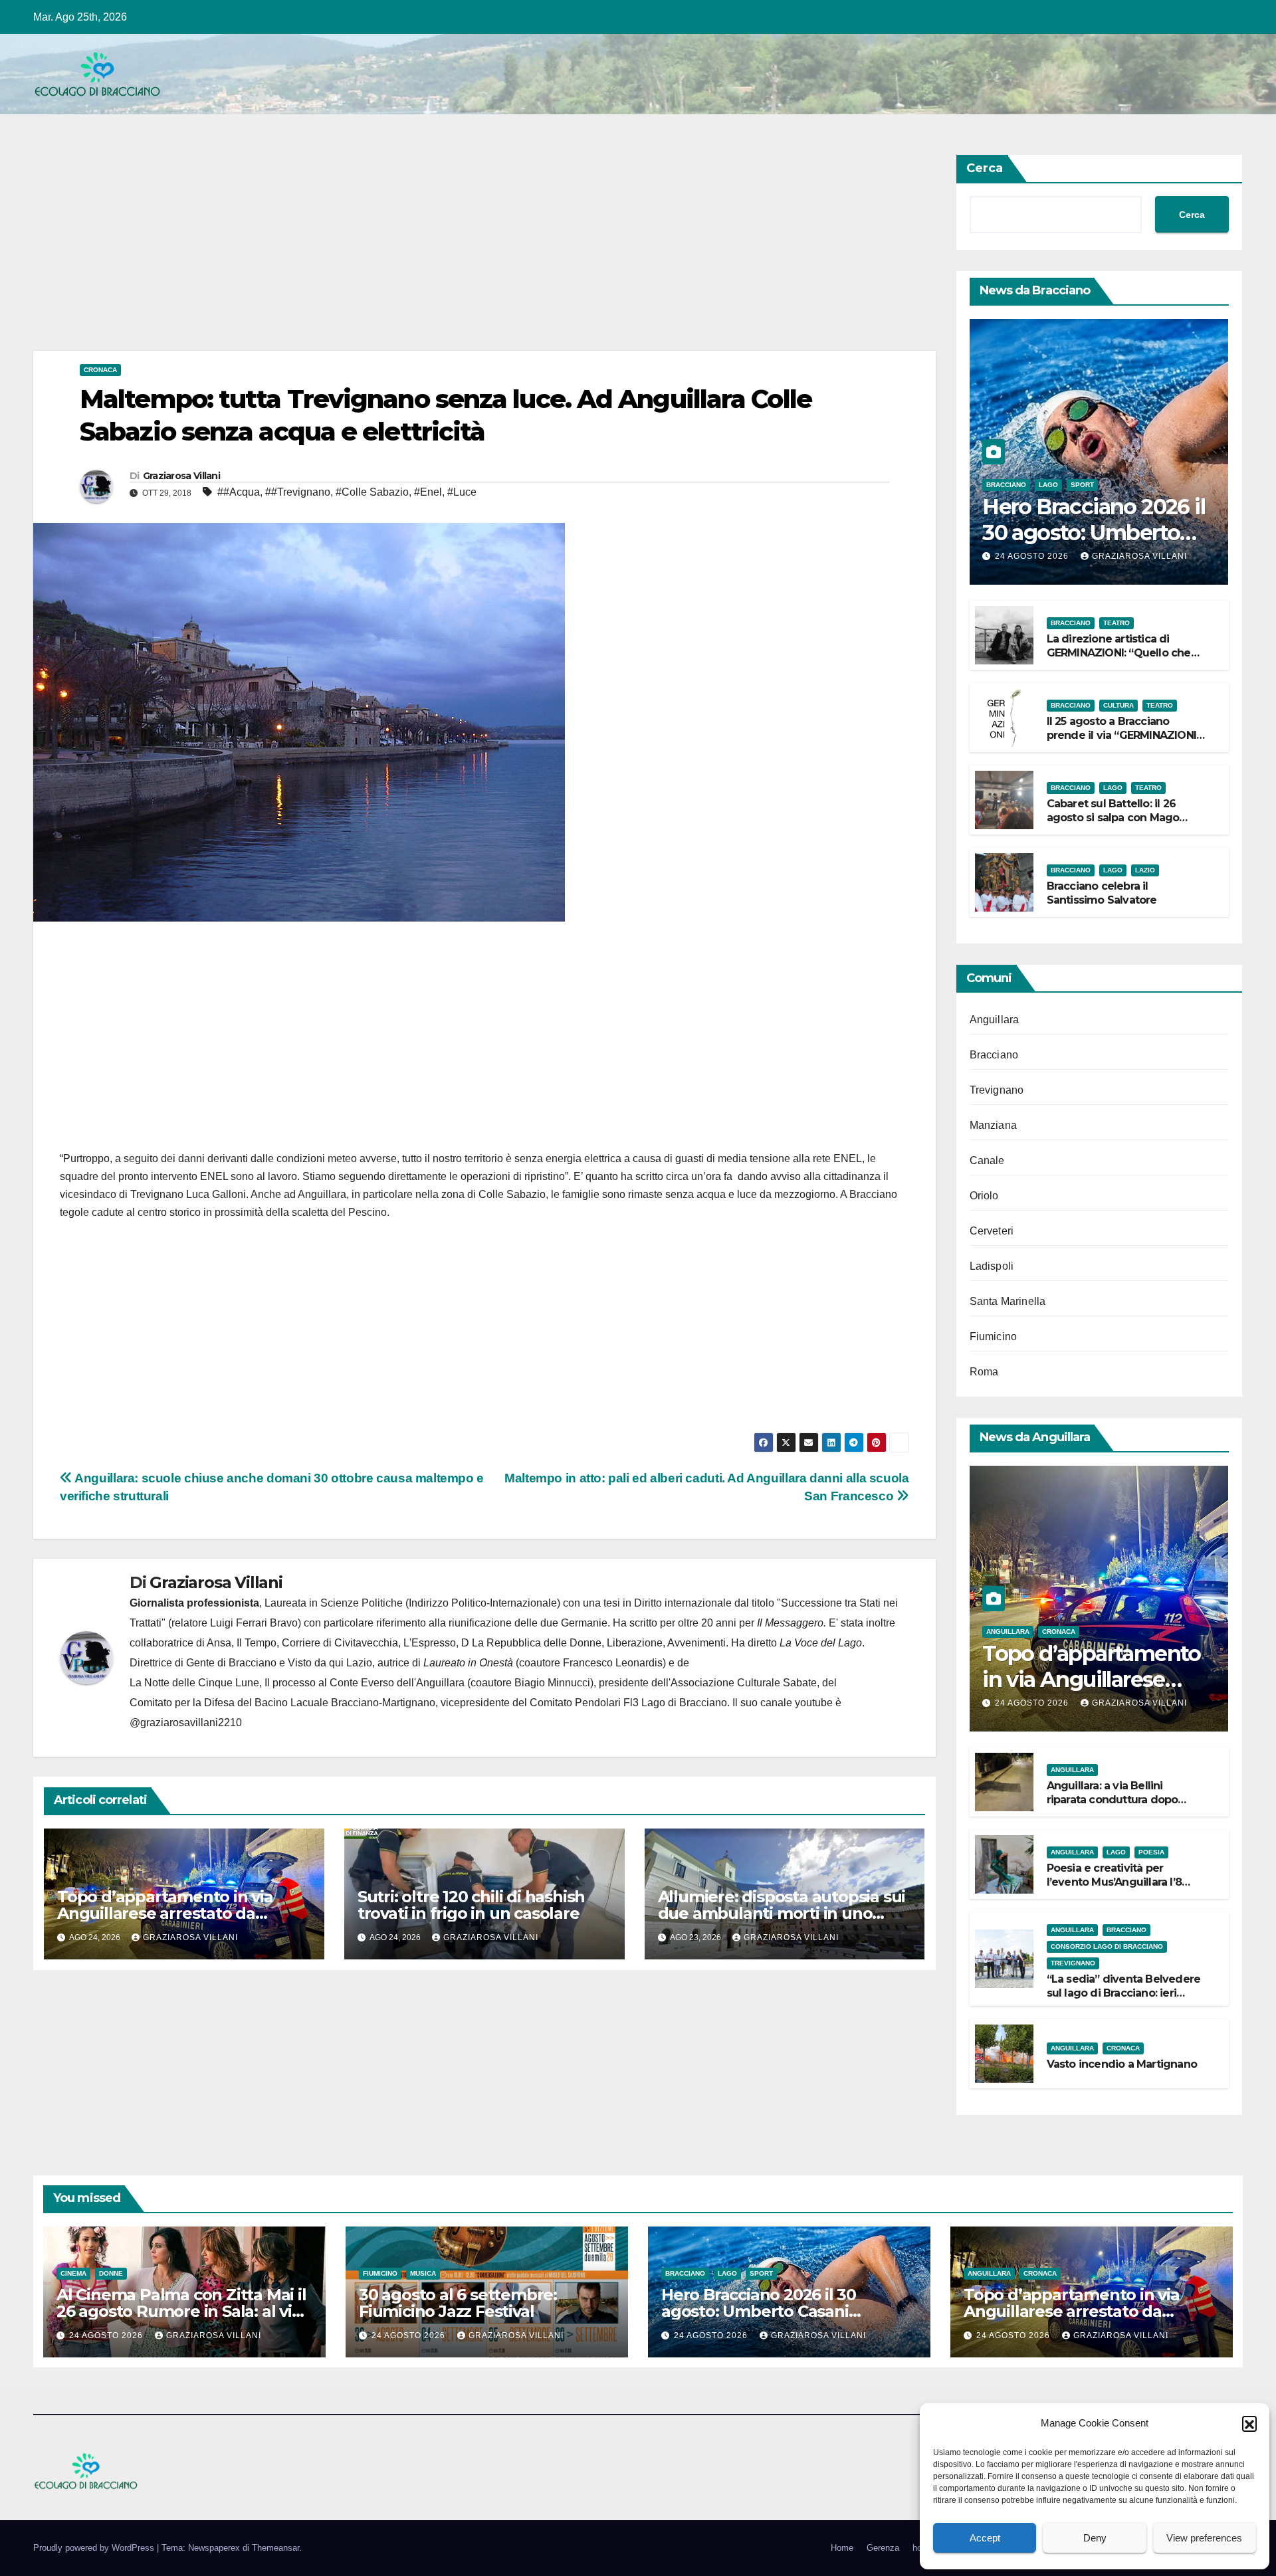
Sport (1082, 485)
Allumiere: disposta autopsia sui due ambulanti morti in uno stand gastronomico (782, 1913)
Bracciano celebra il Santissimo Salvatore (1102, 893)
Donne (111, 2273)
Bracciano (1006, 485)
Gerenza (883, 2548)
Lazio (1145, 870)
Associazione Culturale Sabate (744, 1683)
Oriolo (984, 1196)
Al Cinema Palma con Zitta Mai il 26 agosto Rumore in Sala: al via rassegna (181, 2311)
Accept (985, 2538)
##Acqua (239, 492)
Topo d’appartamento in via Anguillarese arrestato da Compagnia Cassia (165, 1913)
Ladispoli (992, 1266)
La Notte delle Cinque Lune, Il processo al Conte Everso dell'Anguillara (297, 1683)
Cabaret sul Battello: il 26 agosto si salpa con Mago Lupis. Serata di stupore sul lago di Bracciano (1117, 824)
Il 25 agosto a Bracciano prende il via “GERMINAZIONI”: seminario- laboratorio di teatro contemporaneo (1125, 742)
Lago (1048, 485)
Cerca (985, 168)
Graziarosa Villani (181, 476)
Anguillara (995, 1020)
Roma (984, 1372)
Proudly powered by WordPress (95, 2548)
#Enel (428, 492)
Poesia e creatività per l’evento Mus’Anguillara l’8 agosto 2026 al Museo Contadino (1114, 1889)
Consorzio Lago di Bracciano (1107, 1946)
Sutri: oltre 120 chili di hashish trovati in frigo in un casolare (471, 1905)
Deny (1095, 2538)
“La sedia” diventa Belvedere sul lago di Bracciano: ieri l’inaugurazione (1124, 1993)
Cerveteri (992, 1231)
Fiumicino (994, 1337)
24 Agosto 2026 (1033, 556)
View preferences (1204, 2538)
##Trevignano (298, 492)
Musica (423, 2273)
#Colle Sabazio (372, 492)
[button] (1249, 2423)
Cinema (73, 2273)
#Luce (462, 492)
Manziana (994, 1125)
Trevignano (997, 1090)
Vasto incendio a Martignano (1122, 2064)
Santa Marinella (1008, 1301)
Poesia (1151, 1852)
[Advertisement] (432, 252)
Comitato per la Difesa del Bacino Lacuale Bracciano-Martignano (282, 1703)
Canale (987, 1160)
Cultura (1118, 705)
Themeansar (275, 2548)
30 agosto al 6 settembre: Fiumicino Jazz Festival (458, 2303)
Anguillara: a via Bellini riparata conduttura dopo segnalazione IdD (1113, 1800)
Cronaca (100, 370)
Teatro (1116, 623)
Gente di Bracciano (231, 1663)
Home (842, 2548)
